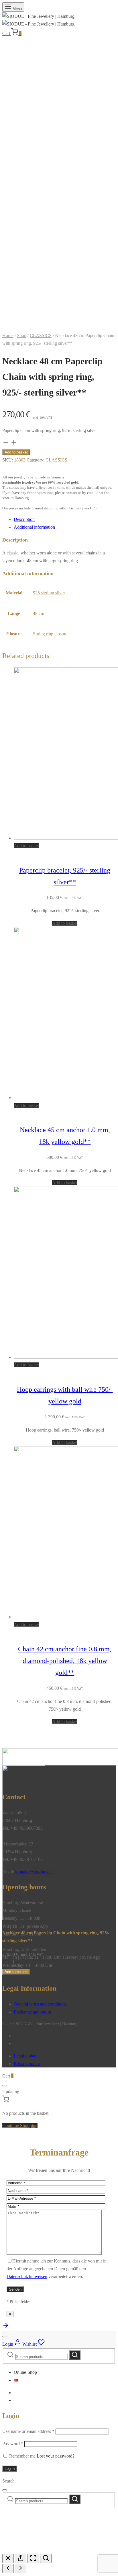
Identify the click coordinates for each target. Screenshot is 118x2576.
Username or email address (28, 2431)
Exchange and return (33, 2012)
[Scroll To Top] (6, 2327)
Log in (10, 2469)
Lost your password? (56, 2456)
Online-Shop (25, 2372)
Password (13, 2444)
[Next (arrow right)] (21, 2568)
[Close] (5, 2086)
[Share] (21, 2558)
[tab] (65, 519)
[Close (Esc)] (8, 2558)
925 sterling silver (49, 593)
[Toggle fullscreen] (33, 2558)
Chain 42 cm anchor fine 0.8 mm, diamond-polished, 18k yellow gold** (65, 1661)
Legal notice (25, 2056)
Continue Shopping (20, 2126)
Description (24, 519)
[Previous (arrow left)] (8, 2568)
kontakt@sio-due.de (33, 1872)
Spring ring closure (50, 634)
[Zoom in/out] (46, 2558)
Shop (22, 335)
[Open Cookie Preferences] (45, 2550)
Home (8, 335)
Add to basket (16, 452)
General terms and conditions (40, 2004)
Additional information (34, 527)
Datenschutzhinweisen (27, 2276)
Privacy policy (27, 2064)
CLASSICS (41, 335)
